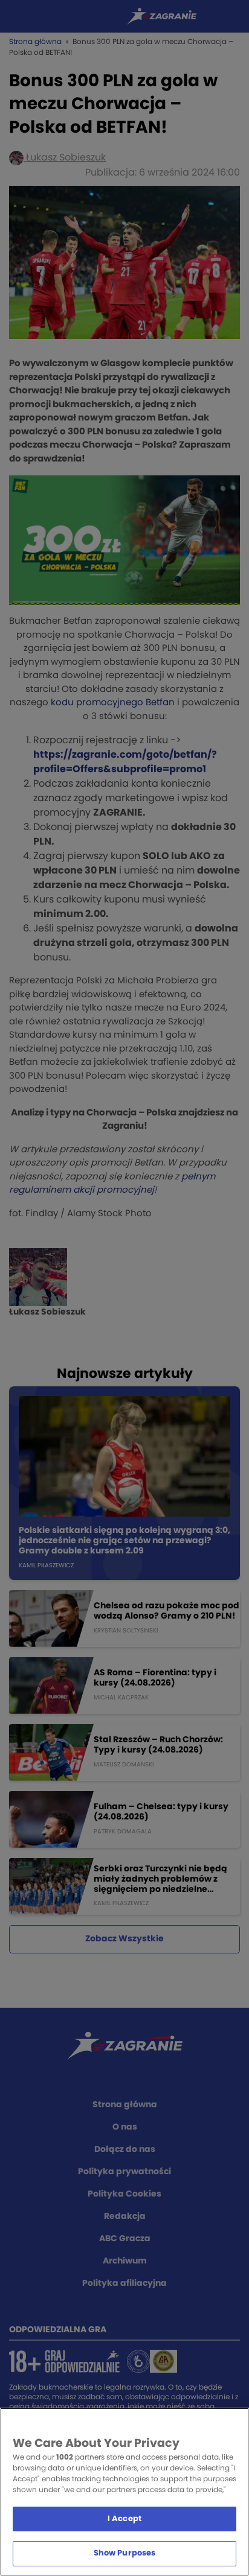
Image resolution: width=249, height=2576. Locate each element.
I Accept (124, 2519)
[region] (124, 2492)
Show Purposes (125, 2553)
